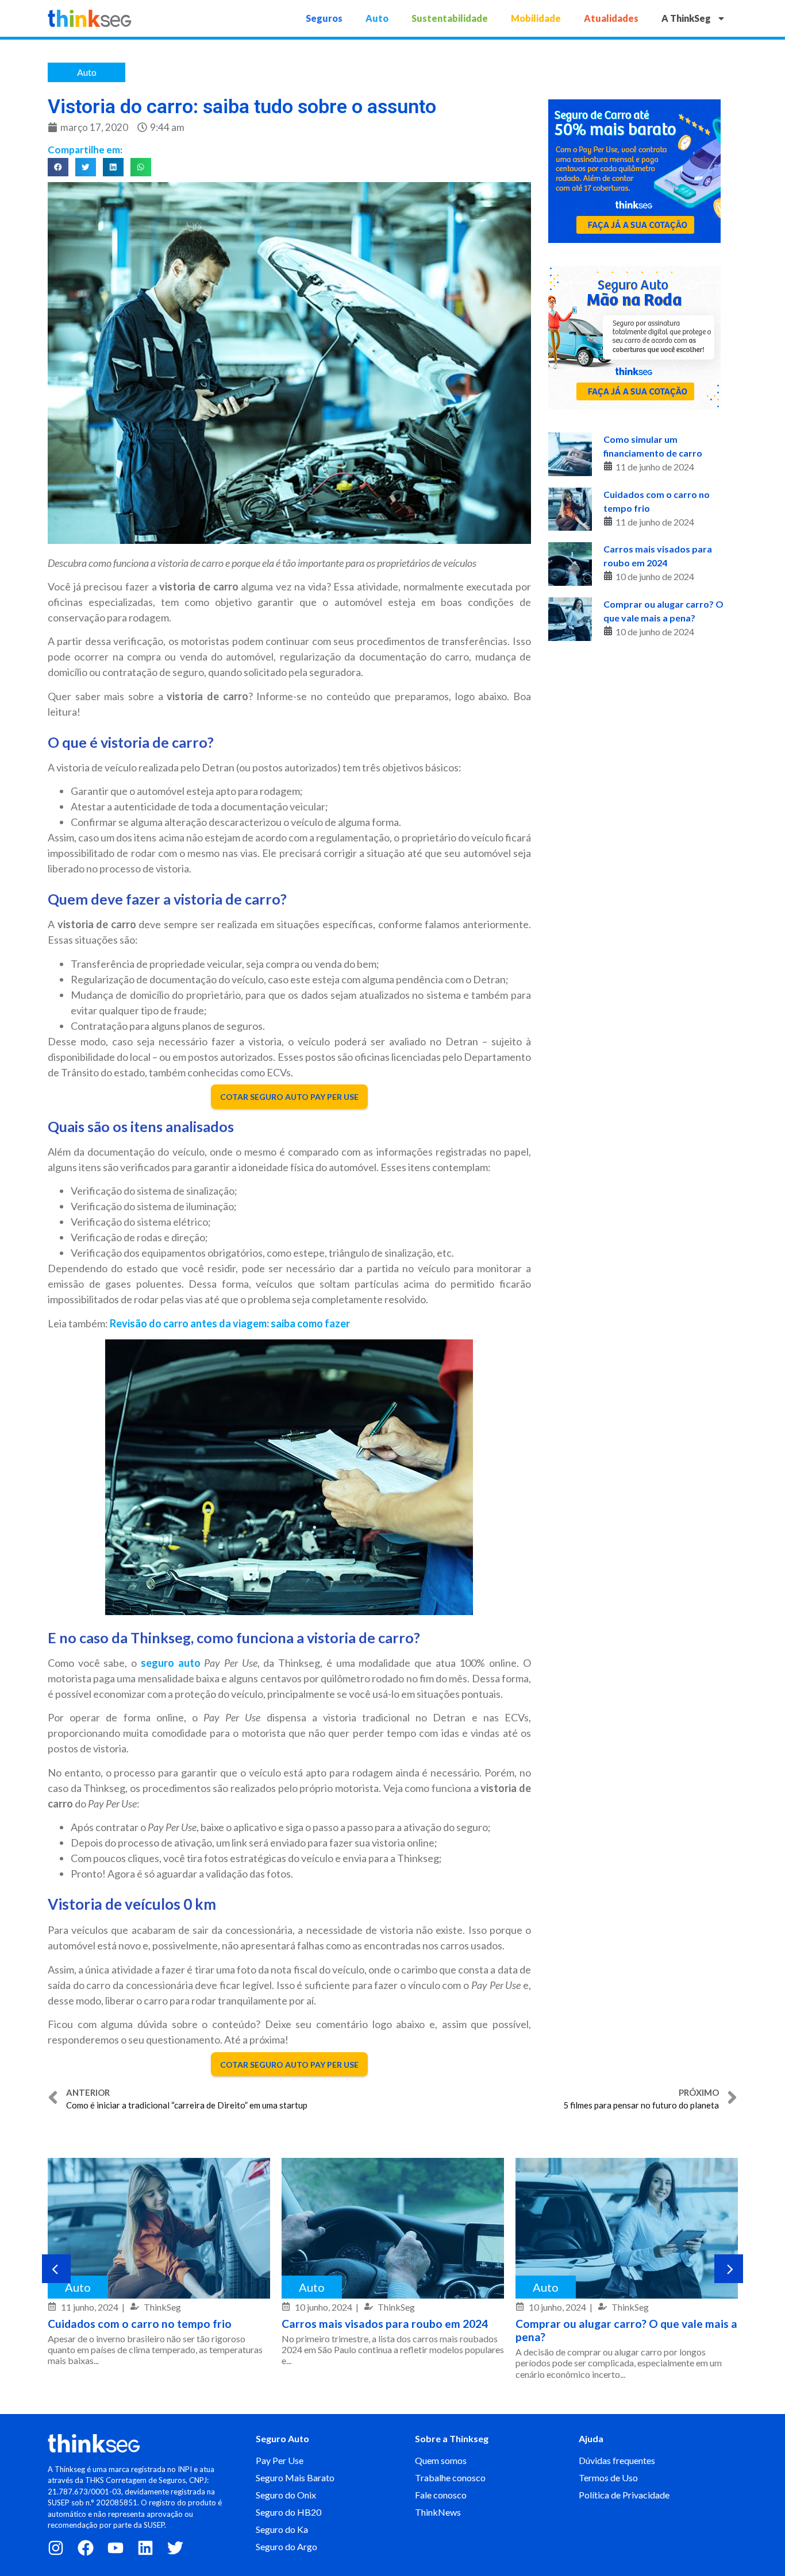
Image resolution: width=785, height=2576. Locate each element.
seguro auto (171, 1663)
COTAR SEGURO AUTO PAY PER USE (289, 1097)
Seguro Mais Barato (295, 2477)
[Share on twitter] (86, 167)
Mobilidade (536, 18)
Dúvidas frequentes (617, 2460)
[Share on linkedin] (113, 167)
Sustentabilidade (450, 18)
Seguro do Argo (286, 2546)
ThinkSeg (162, 2307)
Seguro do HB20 (288, 2512)
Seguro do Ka (282, 2529)
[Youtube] (116, 2548)
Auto (377, 18)
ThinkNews (438, 2512)
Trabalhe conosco (450, 2477)
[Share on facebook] (58, 167)
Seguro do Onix (286, 2495)
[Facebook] (86, 2548)
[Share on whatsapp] (141, 167)
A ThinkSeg (686, 18)
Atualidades (611, 18)
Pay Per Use (280, 2460)
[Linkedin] (145, 2548)
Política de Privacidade (624, 2495)
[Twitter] (175, 2548)
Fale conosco (441, 2495)
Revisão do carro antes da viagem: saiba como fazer (230, 1323)
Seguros (324, 18)
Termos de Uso (608, 2477)
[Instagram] (56, 2548)
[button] (56, 2269)
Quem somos (441, 2460)
